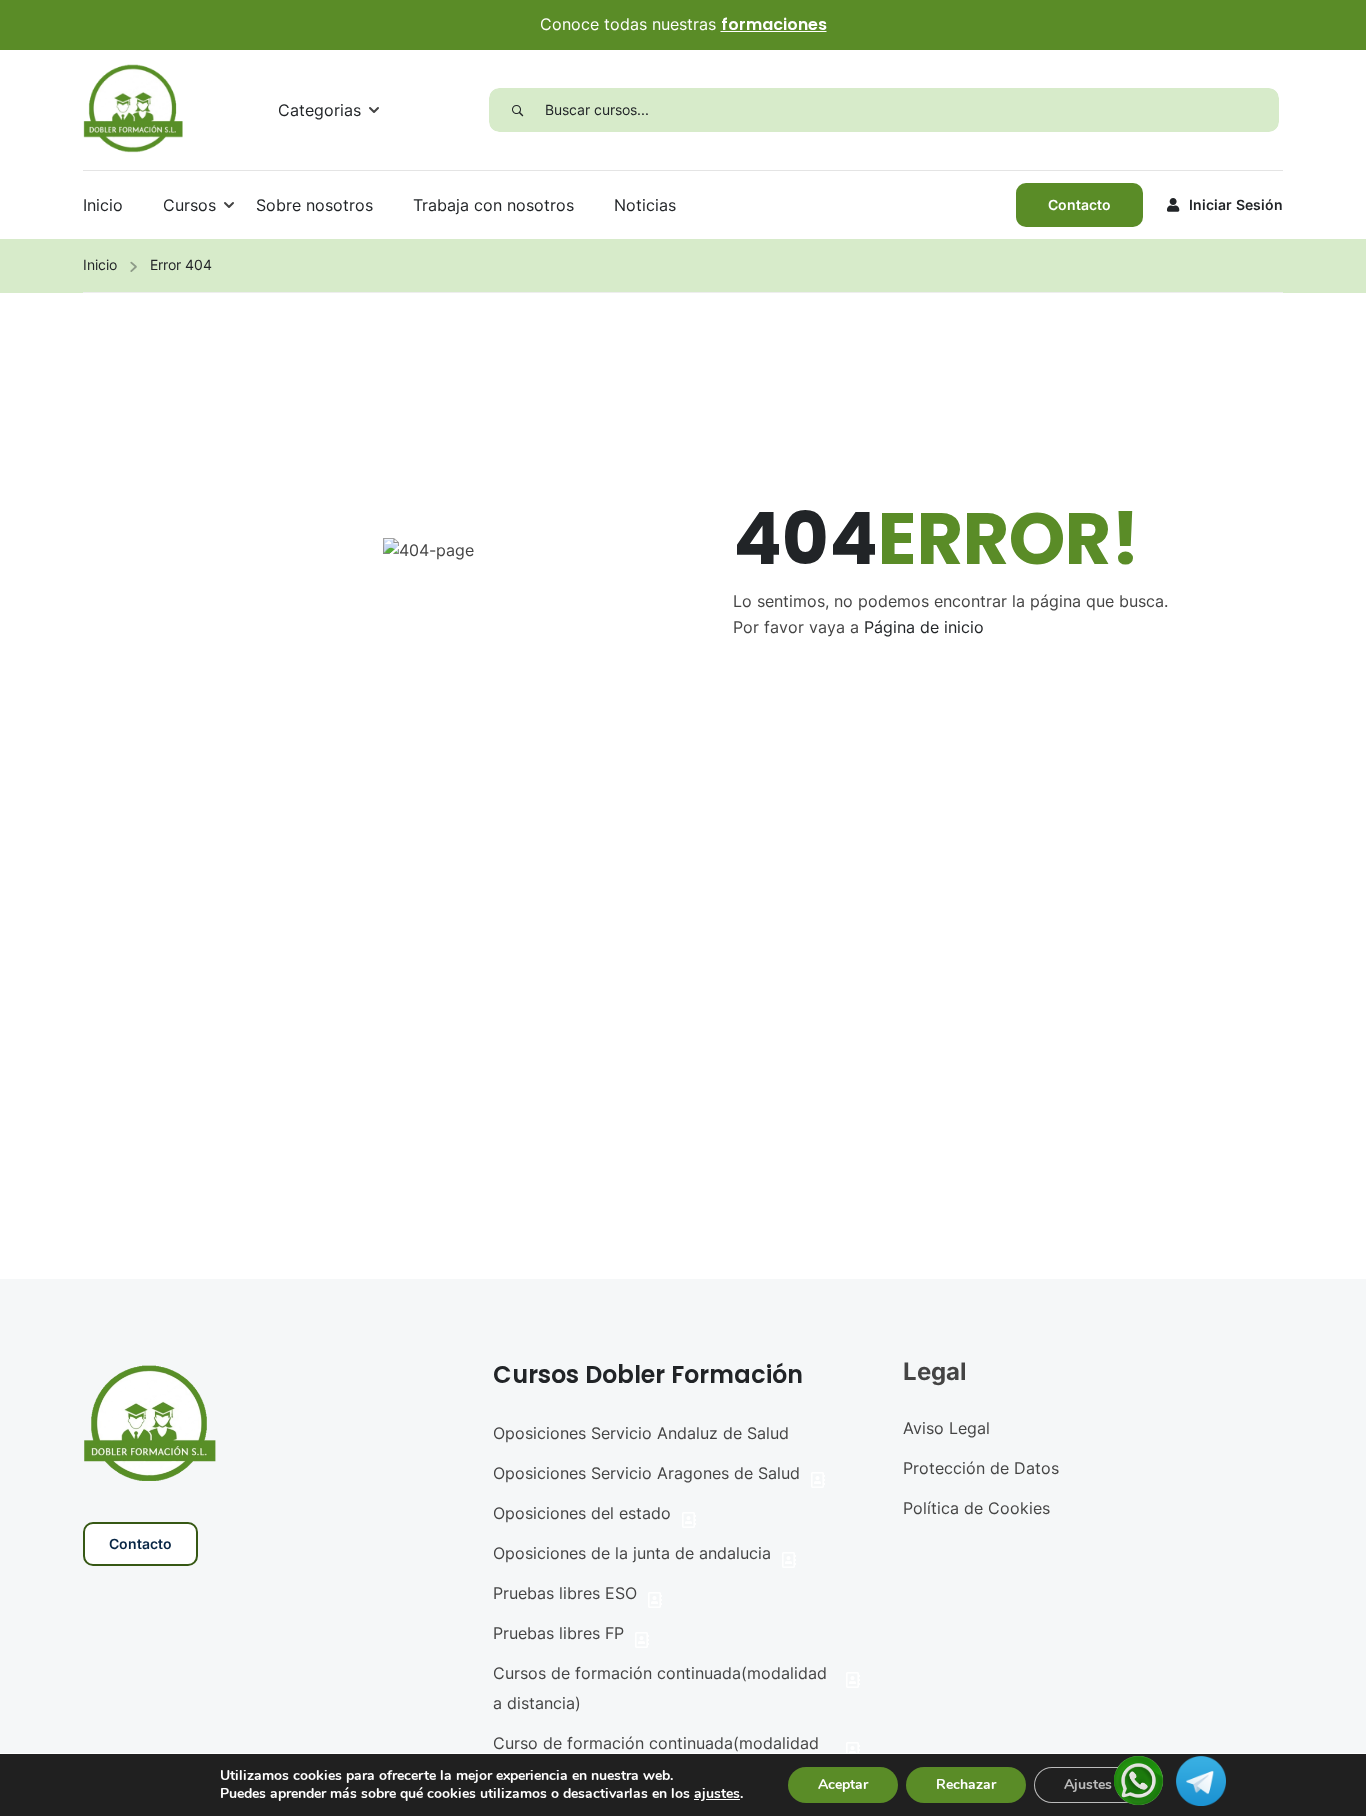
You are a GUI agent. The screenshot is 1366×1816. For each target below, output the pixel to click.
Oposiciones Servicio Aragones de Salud (646, 1473)
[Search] (517, 110)
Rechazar (966, 1784)
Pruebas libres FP (558, 1633)
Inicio (103, 205)
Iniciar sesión (1236, 204)
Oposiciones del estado (582, 1513)
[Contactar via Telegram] (1201, 1779)
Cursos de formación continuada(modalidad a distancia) (660, 1688)
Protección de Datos (981, 1468)
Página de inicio (924, 627)
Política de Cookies (976, 1508)
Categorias (319, 110)
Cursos (189, 205)
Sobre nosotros (314, 205)
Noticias (645, 205)
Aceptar (843, 1784)
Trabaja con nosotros (493, 205)
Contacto (1079, 204)
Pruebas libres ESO (565, 1593)
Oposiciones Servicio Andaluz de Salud (641, 1433)
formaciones (774, 24)
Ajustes (1088, 1784)
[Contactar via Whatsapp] (1138, 1779)
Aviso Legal (946, 1428)
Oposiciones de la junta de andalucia (632, 1553)
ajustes (717, 1794)
